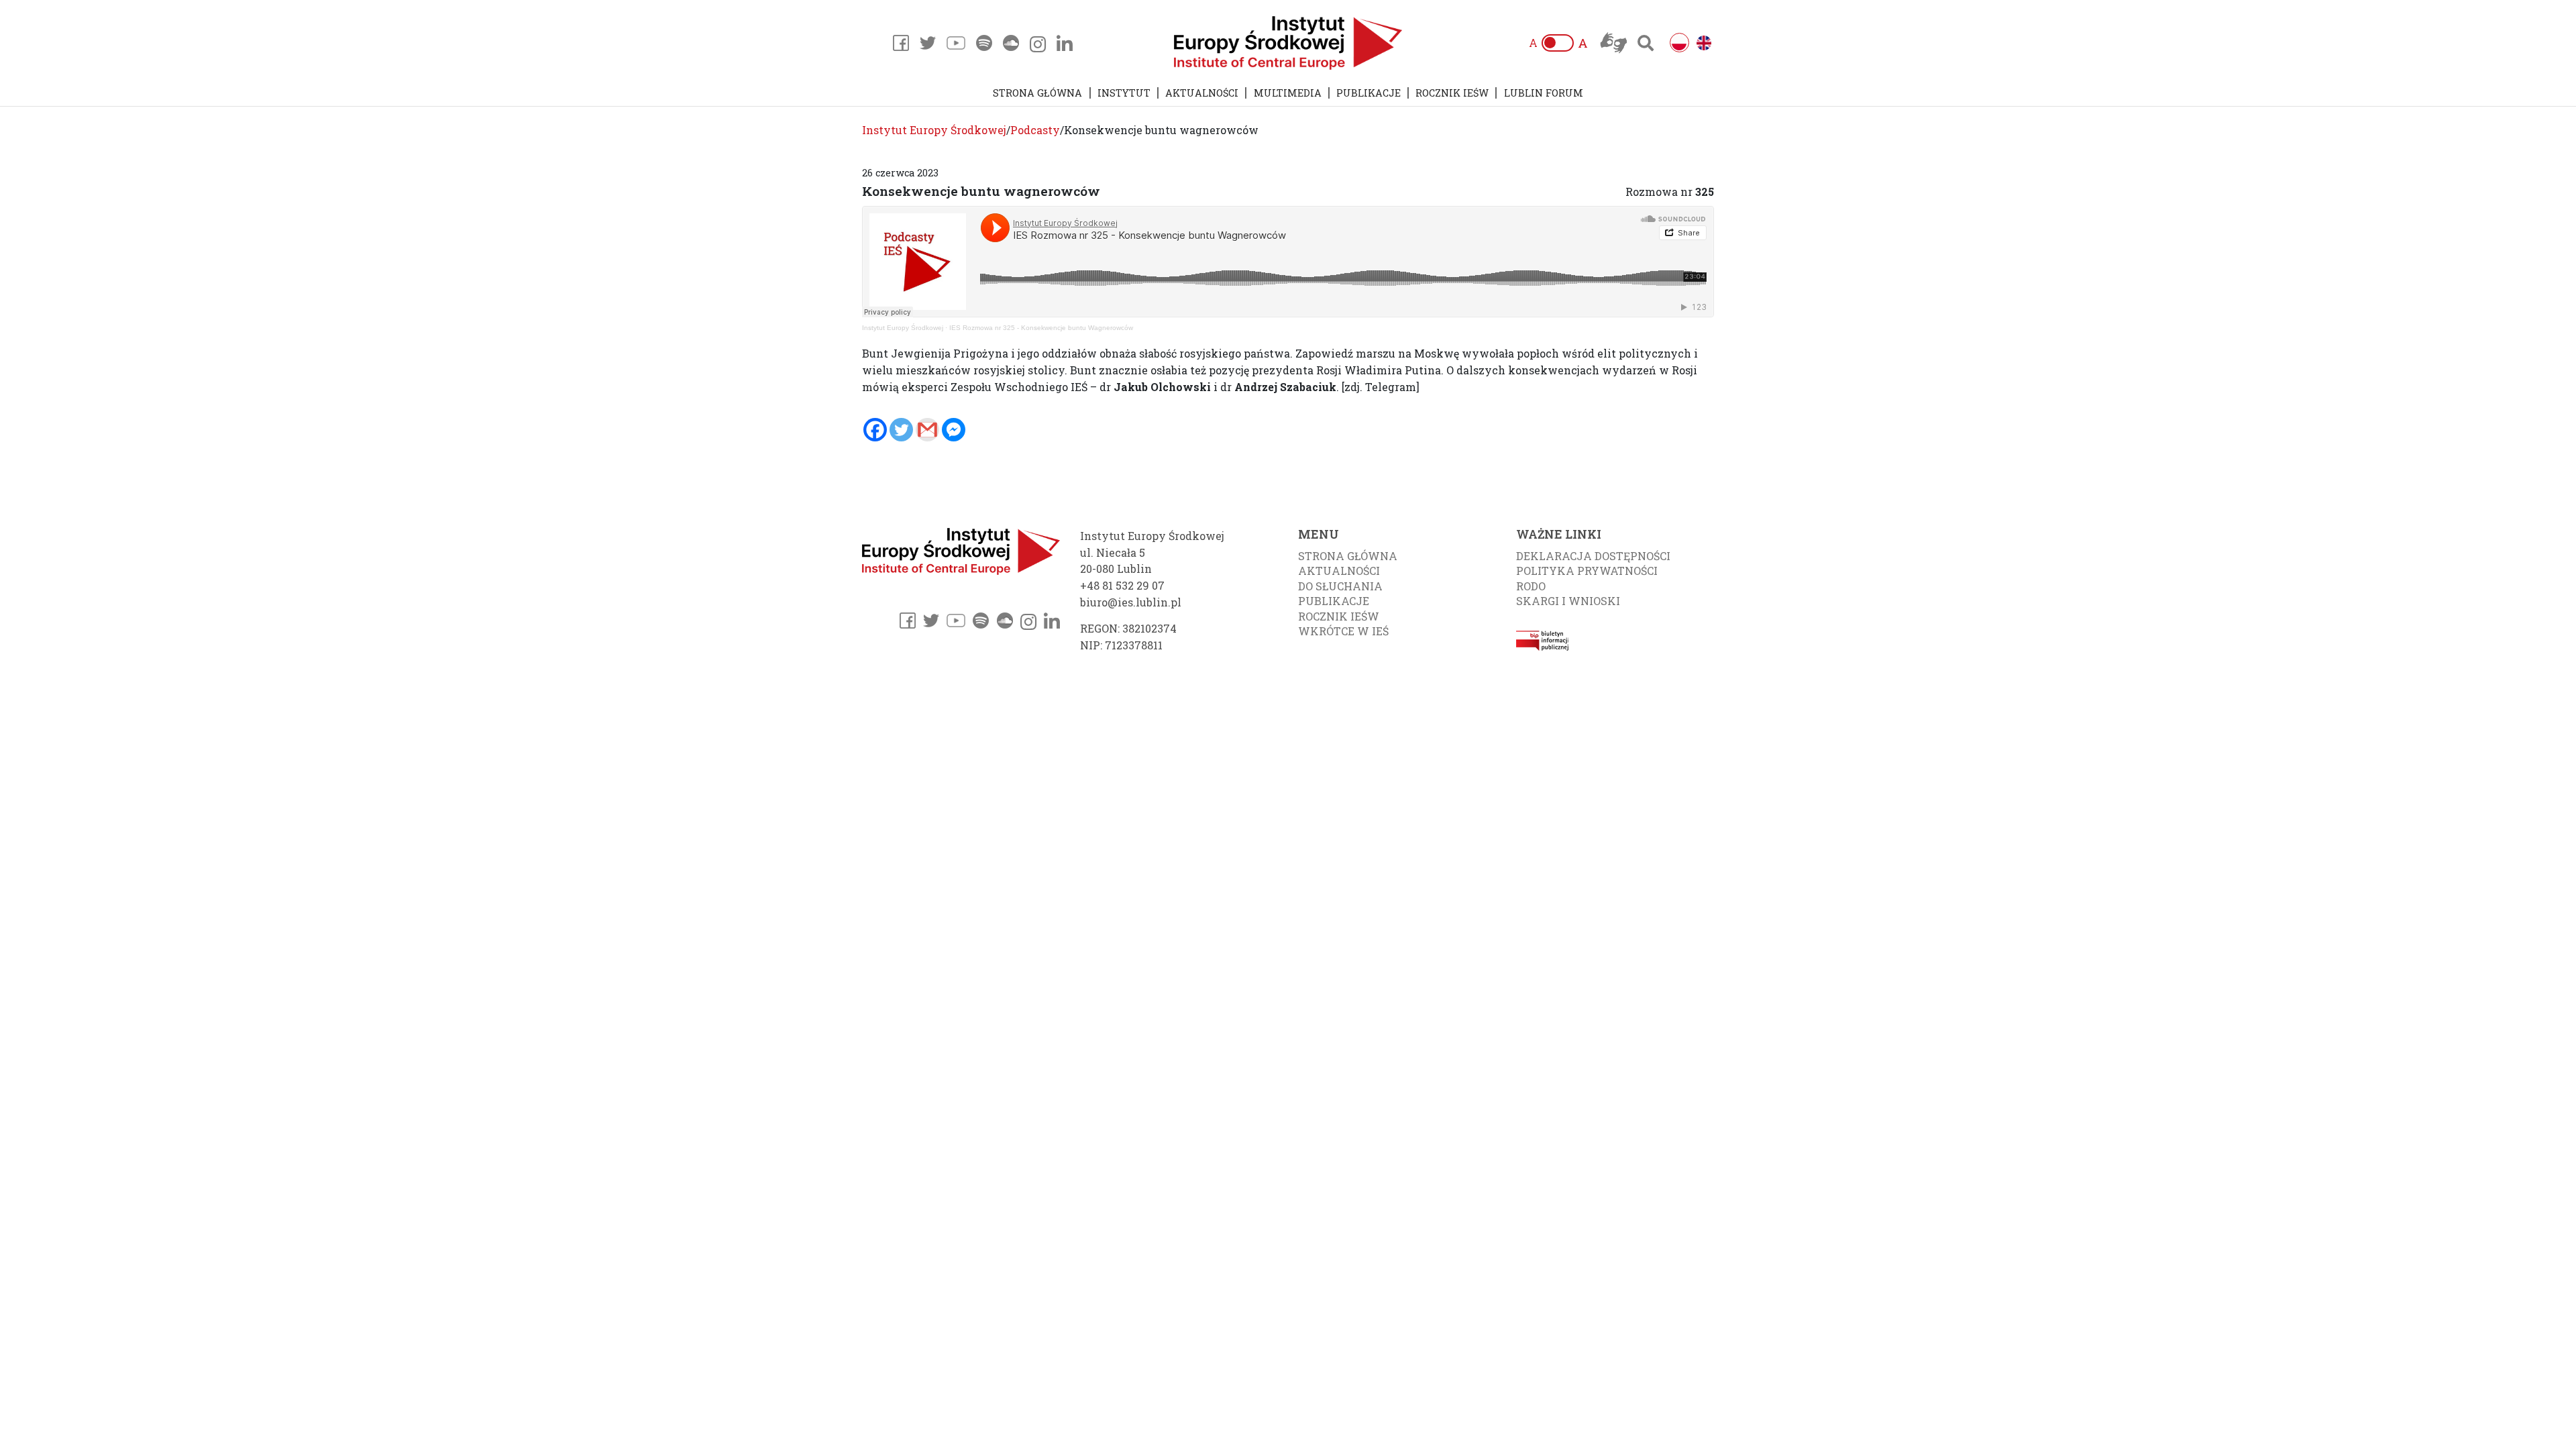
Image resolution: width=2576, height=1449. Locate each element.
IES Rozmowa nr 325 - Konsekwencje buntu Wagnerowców (1041, 328)
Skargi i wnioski (1568, 601)
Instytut (1124, 93)
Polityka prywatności (1587, 571)
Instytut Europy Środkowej (903, 328)
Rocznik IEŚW (1452, 93)
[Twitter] (901, 430)
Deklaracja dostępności (1593, 556)
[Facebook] (875, 430)
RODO (1531, 586)
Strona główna (1037, 93)
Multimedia (1288, 93)
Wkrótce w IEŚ (1343, 631)
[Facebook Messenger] (954, 430)
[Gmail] (927, 430)
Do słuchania (1340, 586)
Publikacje (1368, 93)
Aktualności (1202, 93)
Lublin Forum (1544, 93)
